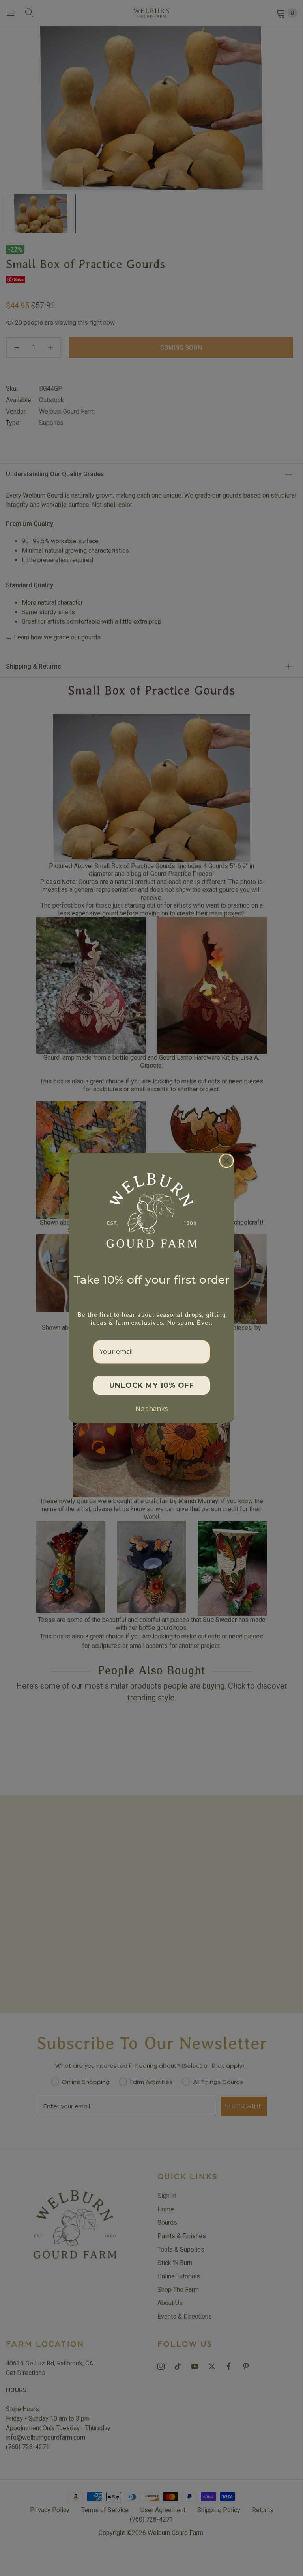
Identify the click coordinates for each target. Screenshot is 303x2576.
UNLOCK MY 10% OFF (152, 1385)
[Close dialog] (226, 1161)
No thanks (151, 1409)
